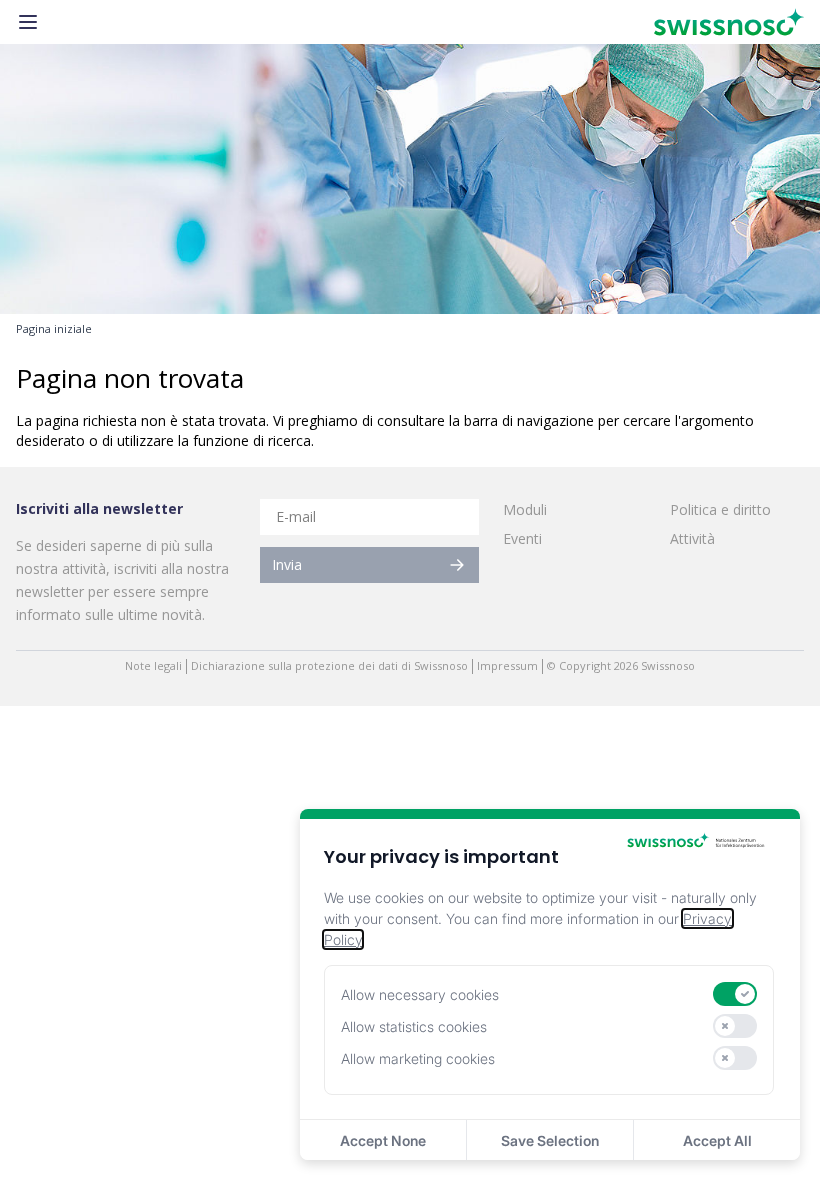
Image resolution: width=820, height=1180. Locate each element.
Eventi (522, 538)
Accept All (717, 1140)
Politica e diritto (720, 509)
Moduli (525, 509)
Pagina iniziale (54, 329)
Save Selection (550, 1140)
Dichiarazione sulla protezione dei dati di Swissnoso (329, 666)
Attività (692, 538)
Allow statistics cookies (414, 1026)
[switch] (735, 994)
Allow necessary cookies (420, 994)
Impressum (507, 666)
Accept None (383, 1140)
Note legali (153, 666)
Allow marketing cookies (418, 1058)
